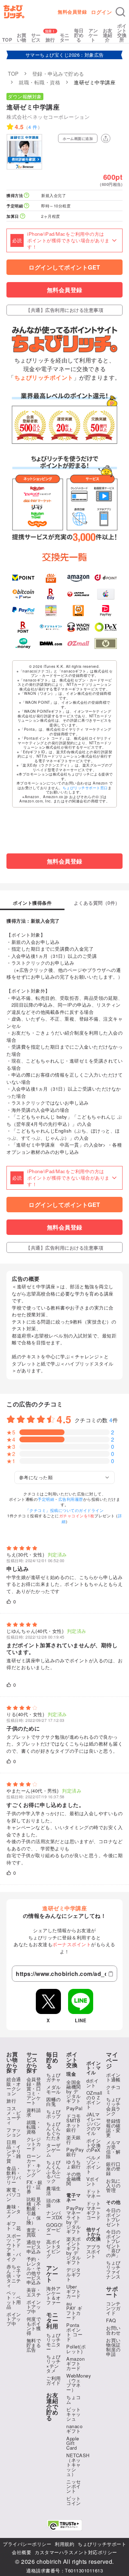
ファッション (14, 2132)
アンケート (93, 35)
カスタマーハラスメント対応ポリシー (76, 2552)
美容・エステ (34, 2292)
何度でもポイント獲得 (34, 2326)
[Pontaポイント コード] (78, 611)
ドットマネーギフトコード (94, 2210)
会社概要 (21, 2552)
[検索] (120, 12)
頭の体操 (54, 2203)
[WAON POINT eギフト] (78, 627)
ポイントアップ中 (14, 2319)
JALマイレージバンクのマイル (94, 2124)
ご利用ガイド (54, 2380)
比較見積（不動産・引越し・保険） (34, 2211)
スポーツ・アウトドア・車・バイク (14, 2247)
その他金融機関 (74, 2179)
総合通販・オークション (14, 2086)
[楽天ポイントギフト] (23, 627)
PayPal (74, 2108)
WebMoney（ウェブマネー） (79, 2383)
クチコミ (113, 2089)
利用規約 (64, 2544)
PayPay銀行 (75, 2152)
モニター (65, 37)
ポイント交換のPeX (94, 2145)
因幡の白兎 (54, 2102)
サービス (36, 37)
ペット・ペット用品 (14, 2300)
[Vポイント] (23, 578)
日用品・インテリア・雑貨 (14, 2151)
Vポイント (93, 2181)
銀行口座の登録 (113, 2168)
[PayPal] (23, 611)
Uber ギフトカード (74, 2291)
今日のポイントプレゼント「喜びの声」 (113, 2243)
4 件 (33, 127)
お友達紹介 (108, 35)
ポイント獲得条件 (32, 903)
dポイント (93, 2083)
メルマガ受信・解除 (113, 2149)
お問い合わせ (113, 2330)
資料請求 (34, 2112)
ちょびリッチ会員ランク (113, 2106)
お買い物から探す (12, 2062)
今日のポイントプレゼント (113, 2217)
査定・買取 (34, 2232)
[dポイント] (106, 578)
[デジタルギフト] (51, 627)
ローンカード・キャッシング (34, 2165)
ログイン (101, 12)
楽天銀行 (74, 2140)
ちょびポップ (54, 2114)
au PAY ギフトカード (74, 2310)
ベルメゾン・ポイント (94, 2164)
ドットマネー (94, 2193)
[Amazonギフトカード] (78, 578)
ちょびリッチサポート (102, 2544)
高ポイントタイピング (54, 2249)
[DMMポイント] (51, 644)
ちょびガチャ (54, 2077)
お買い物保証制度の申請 (113, 2347)
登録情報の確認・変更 (113, 2128)
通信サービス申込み (34, 2247)
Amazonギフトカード (75, 2363)
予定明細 (46, 1499)
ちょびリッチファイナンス (113, 2270)
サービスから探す (32, 2062)
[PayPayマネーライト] (106, 611)
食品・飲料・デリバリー (14, 2175)
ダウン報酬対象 (25, 96)
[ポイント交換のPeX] (106, 627)
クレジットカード (34, 2144)
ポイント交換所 (122, 33)
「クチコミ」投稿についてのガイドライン (65, 1510)
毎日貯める (79, 35)
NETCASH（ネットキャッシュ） (78, 2465)
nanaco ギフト (74, 2429)
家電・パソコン (14, 2194)
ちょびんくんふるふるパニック (54, 2171)
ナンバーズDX (54, 2215)
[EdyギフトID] (51, 594)
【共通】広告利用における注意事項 (64, 310)
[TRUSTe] (64, 2525)
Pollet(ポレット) (76, 2349)
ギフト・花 (14, 2226)
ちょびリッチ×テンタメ (54, 2364)
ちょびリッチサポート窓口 (85, 788)
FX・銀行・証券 (35, 2187)
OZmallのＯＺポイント (94, 2100)
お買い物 (22, 37)
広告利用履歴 (71, 1499)
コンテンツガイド (113, 2308)
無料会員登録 (72, 12)
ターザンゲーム (54, 2150)
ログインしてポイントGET (64, 267)
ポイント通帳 (113, 2077)
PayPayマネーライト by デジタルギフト (75, 2220)
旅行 (50, 40)
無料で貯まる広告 (34, 2345)
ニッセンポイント (74, 2486)
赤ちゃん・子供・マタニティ (14, 2276)
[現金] (106, 644)
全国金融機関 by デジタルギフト (74, 2091)
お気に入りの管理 (113, 2185)
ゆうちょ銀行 (74, 2164)
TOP (7, 40)
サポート (112, 2292)
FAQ (111, 2320)
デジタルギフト (74, 2274)
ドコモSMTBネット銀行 (74, 2123)
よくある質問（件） (97, 903)
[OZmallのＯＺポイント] (78, 644)
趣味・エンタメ (14, 2211)
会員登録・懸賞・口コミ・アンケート (34, 2091)
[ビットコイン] (23, 594)
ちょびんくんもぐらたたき (54, 2131)
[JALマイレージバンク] (78, 594)
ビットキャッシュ (74, 2414)
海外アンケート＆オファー (54, 2295)
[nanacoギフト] (51, 611)
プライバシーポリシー (27, 2544)
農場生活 (54, 2191)
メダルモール (54, 2089)
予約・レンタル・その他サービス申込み (34, 2271)
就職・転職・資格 (34, 2127)
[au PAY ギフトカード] (51, 578)
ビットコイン (74, 2501)
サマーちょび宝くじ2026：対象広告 (65, 55)
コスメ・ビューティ (14, 2115)
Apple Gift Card (73, 2443)
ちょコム (74, 2399)
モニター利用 (52, 2320)
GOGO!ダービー (55, 2230)
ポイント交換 (72, 2060)
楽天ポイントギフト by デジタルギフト (74, 2251)
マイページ (112, 2060)
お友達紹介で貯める (52, 2407)
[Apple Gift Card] (106, 594)
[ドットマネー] (23, 644)
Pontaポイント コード (74, 2332)
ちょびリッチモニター (54, 2342)
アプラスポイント (94, 2251)
